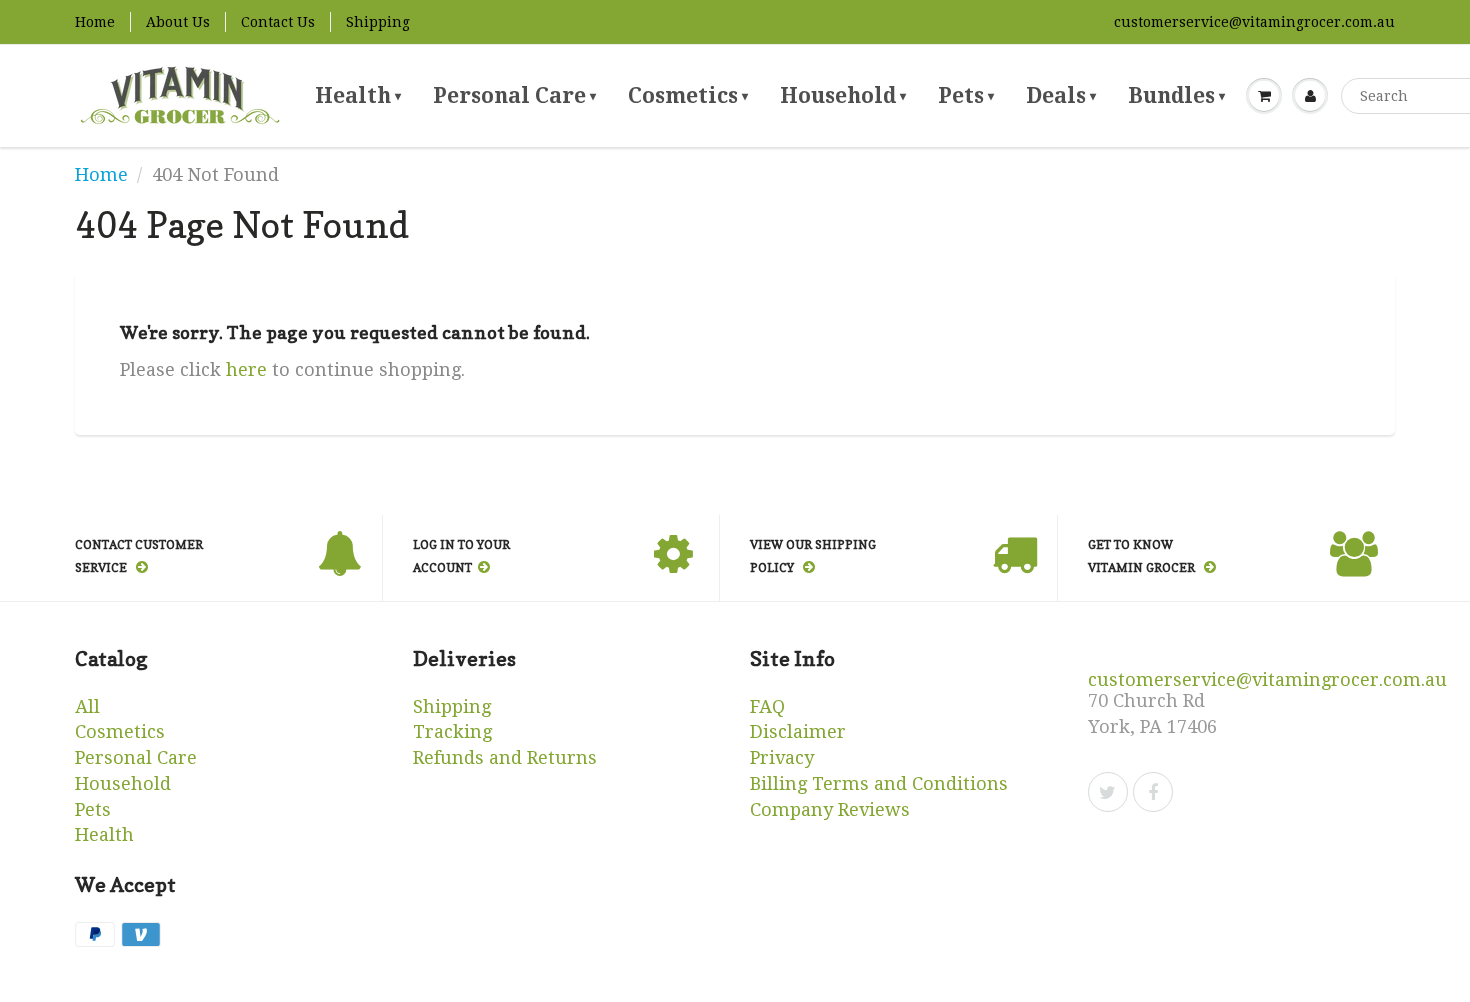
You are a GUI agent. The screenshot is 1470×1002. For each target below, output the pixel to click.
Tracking (452, 731)
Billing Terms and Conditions (879, 783)
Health (358, 95)
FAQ (767, 706)
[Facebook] (1153, 792)
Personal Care (514, 95)
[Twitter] (1108, 792)
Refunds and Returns (505, 757)
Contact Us (278, 22)
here (246, 369)
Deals (1061, 95)
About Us (178, 22)
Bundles (1176, 95)
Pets (966, 95)
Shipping (378, 22)
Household (843, 95)
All (87, 706)
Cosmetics (688, 95)
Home (95, 22)
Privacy (782, 757)
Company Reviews (830, 809)
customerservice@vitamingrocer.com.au (1254, 22)
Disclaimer (798, 731)
